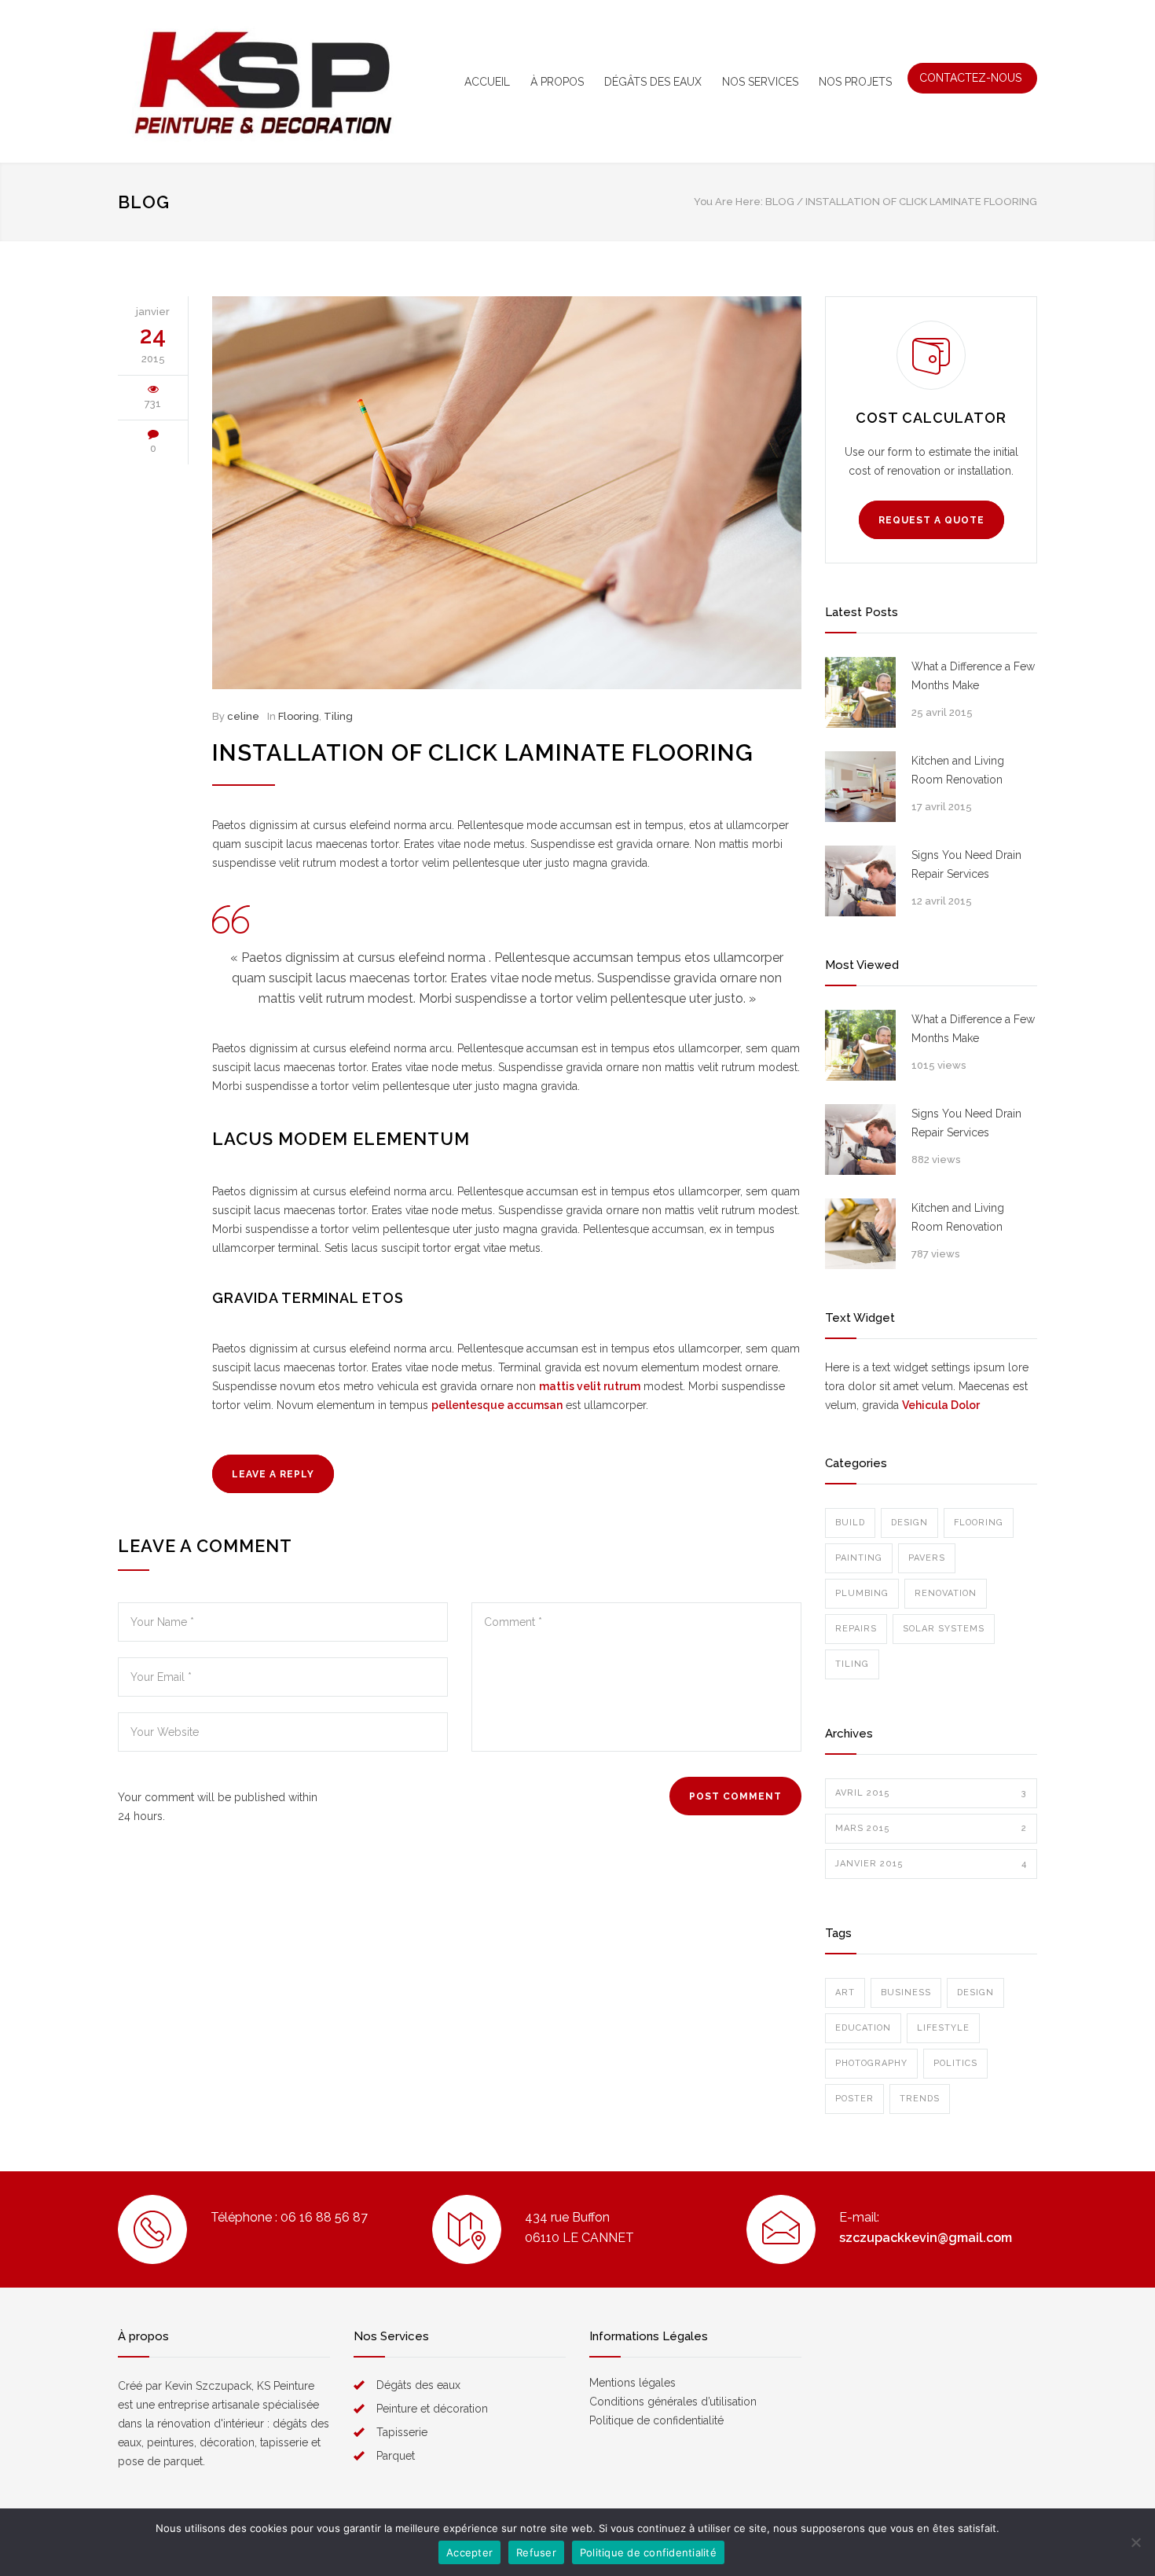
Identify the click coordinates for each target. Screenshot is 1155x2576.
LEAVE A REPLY (273, 1474)
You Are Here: (728, 202)
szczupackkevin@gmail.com (926, 2238)
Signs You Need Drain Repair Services (966, 864)
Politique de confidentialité (656, 2420)
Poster (854, 2099)
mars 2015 (931, 1828)
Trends (920, 2099)
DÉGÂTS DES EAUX (653, 82)
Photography (871, 2063)
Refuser (536, 2552)
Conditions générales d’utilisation (673, 2402)
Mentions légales (632, 2383)
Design (909, 1523)
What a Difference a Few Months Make (973, 676)
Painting (859, 1558)
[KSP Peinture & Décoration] (263, 81)
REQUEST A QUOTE (931, 520)
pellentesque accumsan (497, 1405)
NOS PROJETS (855, 82)
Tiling (338, 716)
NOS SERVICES (760, 82)
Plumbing (862, 1593)
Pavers (927, 1558)
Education (863, 2028)
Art (845, 1993)
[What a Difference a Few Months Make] (860, 692)
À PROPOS (557, 82)
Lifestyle (943, 2028)
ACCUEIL (487, 82)
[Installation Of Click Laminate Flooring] (507, 493)
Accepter (469, 2552)
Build (850, 1523)
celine (243, 716)
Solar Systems (944, 1629)
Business (906, 1993)
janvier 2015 (931, 1864)
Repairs (856, 1629)
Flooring (299, 716)
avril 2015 (931, 1793)
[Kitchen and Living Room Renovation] (860, 787)
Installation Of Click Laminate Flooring (483, 753)
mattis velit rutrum (590, 1386)
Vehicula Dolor (941, 1405)
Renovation (946, 1593)
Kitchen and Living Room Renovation (958, 770)
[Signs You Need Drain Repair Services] (860, 881)
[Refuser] (1135, 2542)
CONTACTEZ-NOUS (970, 78)
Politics (955, 2063)
